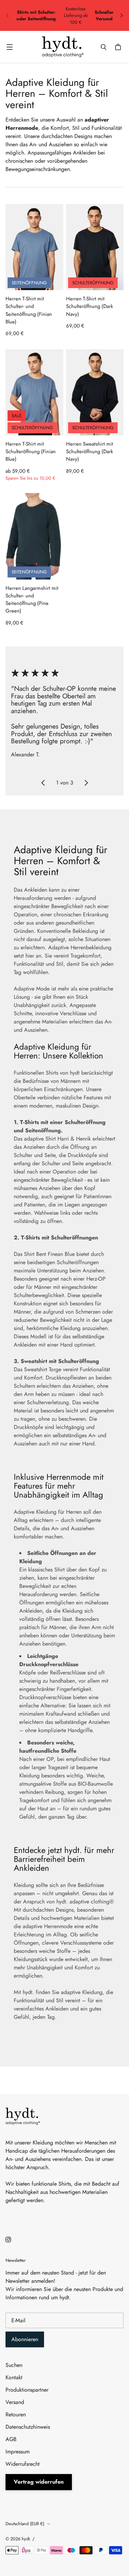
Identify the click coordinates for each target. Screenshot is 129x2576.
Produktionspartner (27, 2390)
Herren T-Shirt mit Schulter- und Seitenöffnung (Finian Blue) (29, 310)
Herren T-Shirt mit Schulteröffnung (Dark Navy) (90, 306)
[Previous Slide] (43, 783)
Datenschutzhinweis (28, 2427)
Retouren (16, 2414)
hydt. (26, 2539)
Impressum (18, 2452)
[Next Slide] (86, 783)
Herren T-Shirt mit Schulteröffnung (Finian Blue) (31, 452)
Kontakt (14, 2377)
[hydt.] (63, 47)
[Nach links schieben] (8, 15)
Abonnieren (25, 2339)
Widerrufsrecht (23, 2464)
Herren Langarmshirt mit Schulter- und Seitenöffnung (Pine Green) (32, 600)
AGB (11, 2439)
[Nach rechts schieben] (121, 15)
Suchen (14, 2365)
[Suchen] (104, 47)
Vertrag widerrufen (39, 2482)
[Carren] (119, 47)
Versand (15, 2402)
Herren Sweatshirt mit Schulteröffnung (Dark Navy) (90, 452)
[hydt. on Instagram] (8, 2240)
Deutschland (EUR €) (25, 2524)
